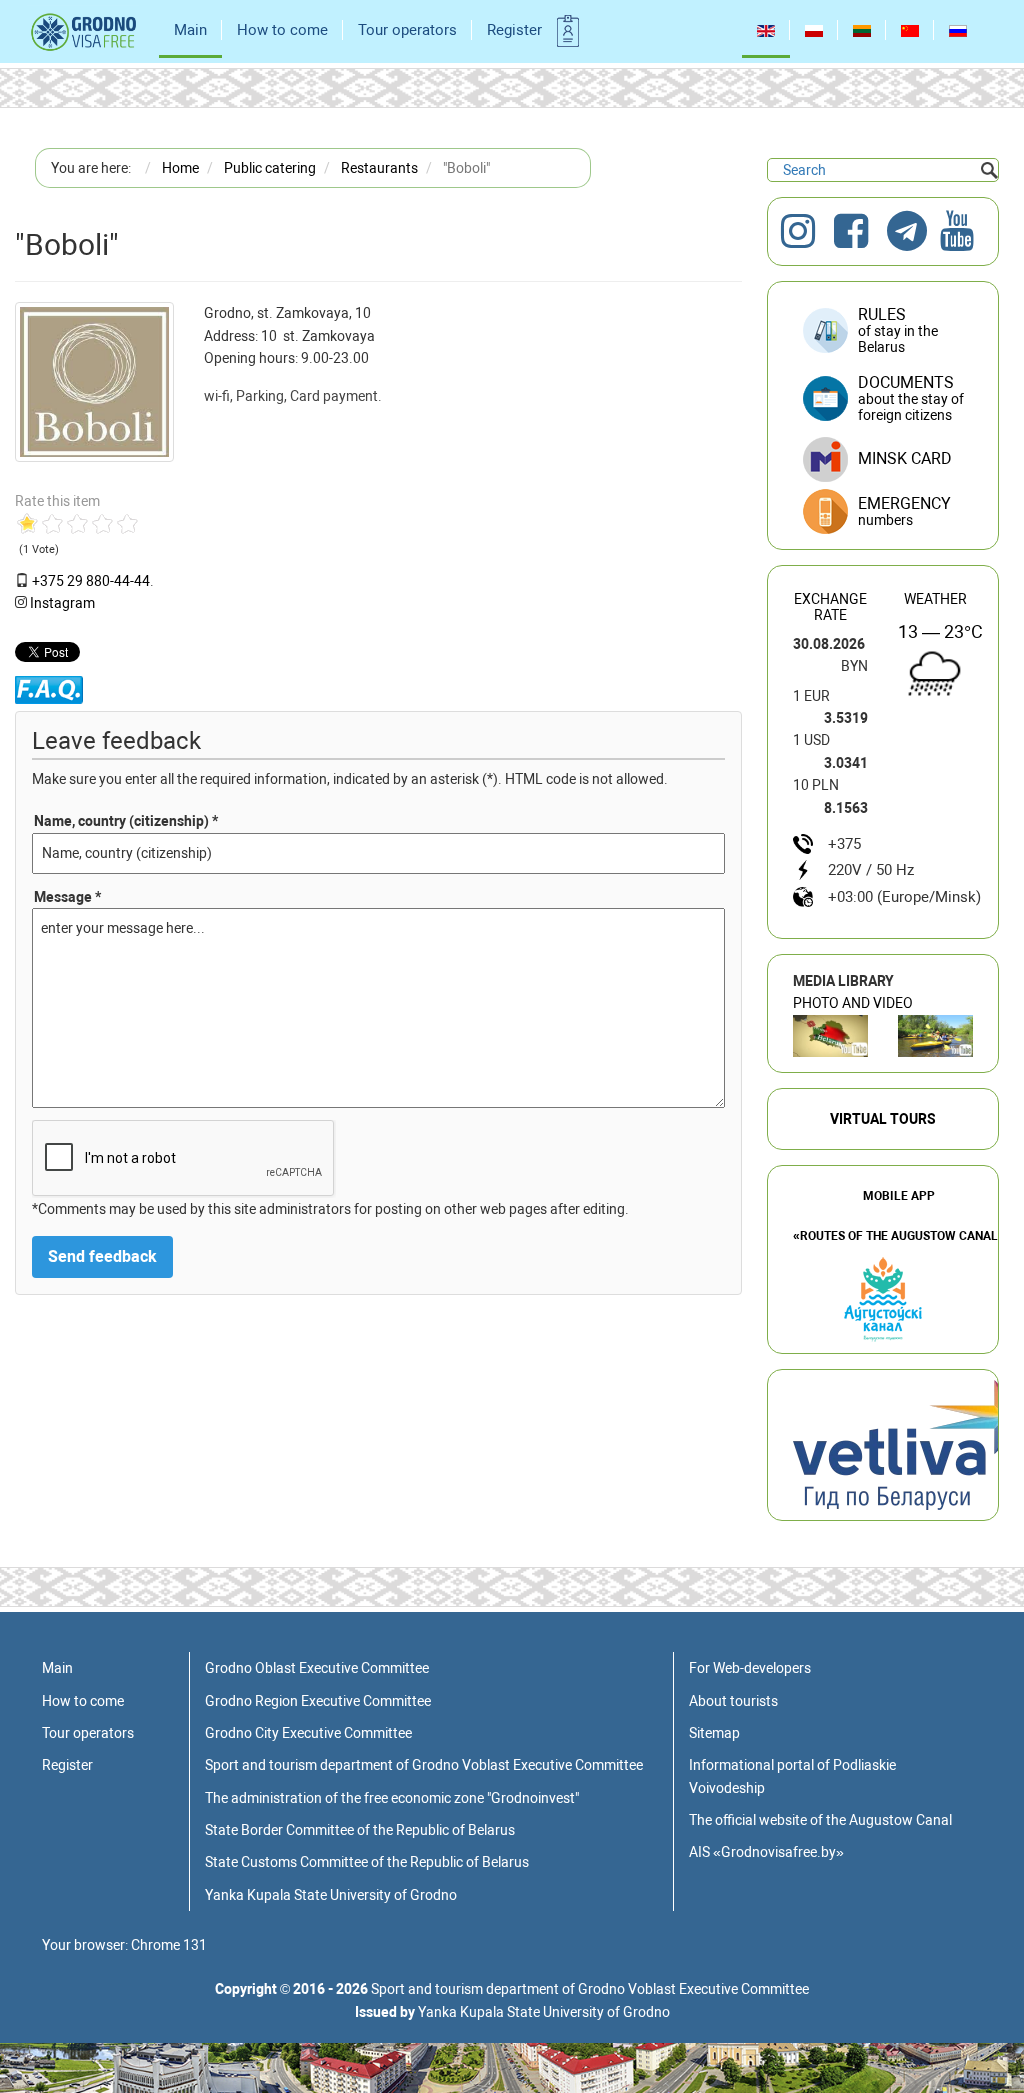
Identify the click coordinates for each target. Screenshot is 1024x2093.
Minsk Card (905, 458)
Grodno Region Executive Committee (318, 1701)
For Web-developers (750, 1668)
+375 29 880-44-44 (91, 581)
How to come (282, 30)
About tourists (733, 1701)
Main (190, 30)
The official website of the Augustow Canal (820, 1820)
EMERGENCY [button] (904, 511)
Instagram (62, 603)
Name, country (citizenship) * (126, 821)
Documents (911, 398)
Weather (935, 599)
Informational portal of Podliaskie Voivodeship (792, 1776)
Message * (67, 897)
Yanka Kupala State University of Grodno (331, 1895)
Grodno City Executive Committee (308, 1733)
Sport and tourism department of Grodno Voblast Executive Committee (424, 1765)
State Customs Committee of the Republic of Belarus (367, 1862)
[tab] (883, 512)
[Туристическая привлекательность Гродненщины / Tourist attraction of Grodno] (830, 1036)
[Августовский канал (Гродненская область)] (935, 1036)
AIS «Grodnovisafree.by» (766, 1852)
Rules (898, 330)
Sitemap (714, 1733)
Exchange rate (830, 607)
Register (514, 30)
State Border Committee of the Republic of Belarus (360, 1830)
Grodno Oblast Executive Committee (317, 1668)
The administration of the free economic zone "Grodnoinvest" (392, 1798)
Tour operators (407, 30)
